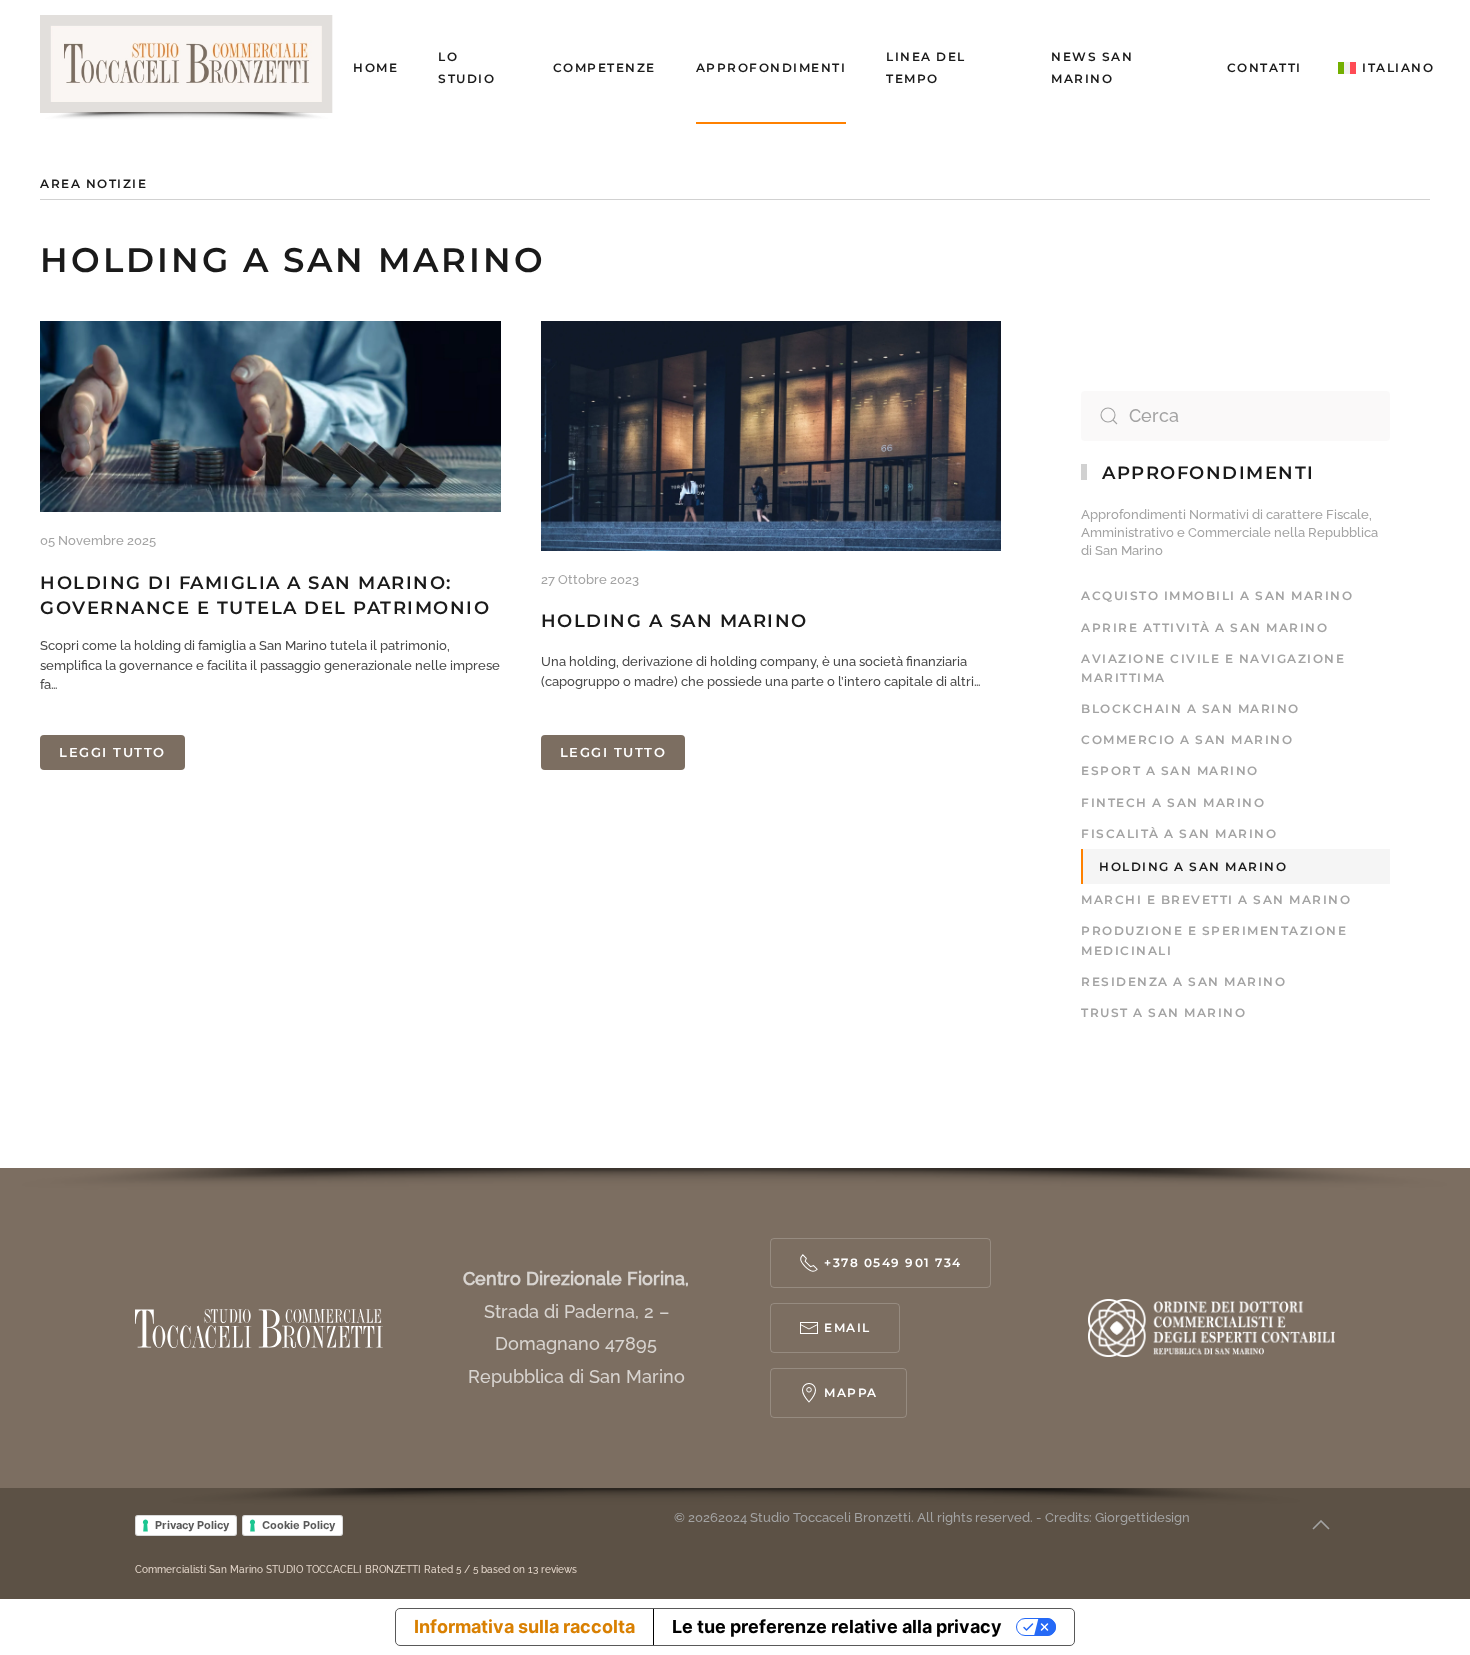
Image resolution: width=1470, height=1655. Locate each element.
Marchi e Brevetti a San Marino (1216, 899)
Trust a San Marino (1163, 1012)
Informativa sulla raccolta (524, 1626)
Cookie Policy (298, 1525)
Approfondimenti (771, 67)
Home (375, 67)
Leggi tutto (112, 752)
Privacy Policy (192, 1525)
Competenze (604, 67)
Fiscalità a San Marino (1179, 833)
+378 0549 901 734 (893, 1262)
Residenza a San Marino (1183, 981)
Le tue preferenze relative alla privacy (837, 1626)
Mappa (851, 1392)
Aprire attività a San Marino (1204, 627)
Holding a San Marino (674, 621)
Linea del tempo (926, 67)
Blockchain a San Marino (1190, 708)
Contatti (1264, 67)
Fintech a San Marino (1173, 802)
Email (847, 1327)
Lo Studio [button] (466, 67)
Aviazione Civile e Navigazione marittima (1213, 668)
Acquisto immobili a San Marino (1217, 595)
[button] (1386, 68)
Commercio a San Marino (1187, 739)
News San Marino (1092, 67)
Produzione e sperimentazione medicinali (1214, 940)
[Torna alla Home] (196, 68)
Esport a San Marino (1170, 770)
